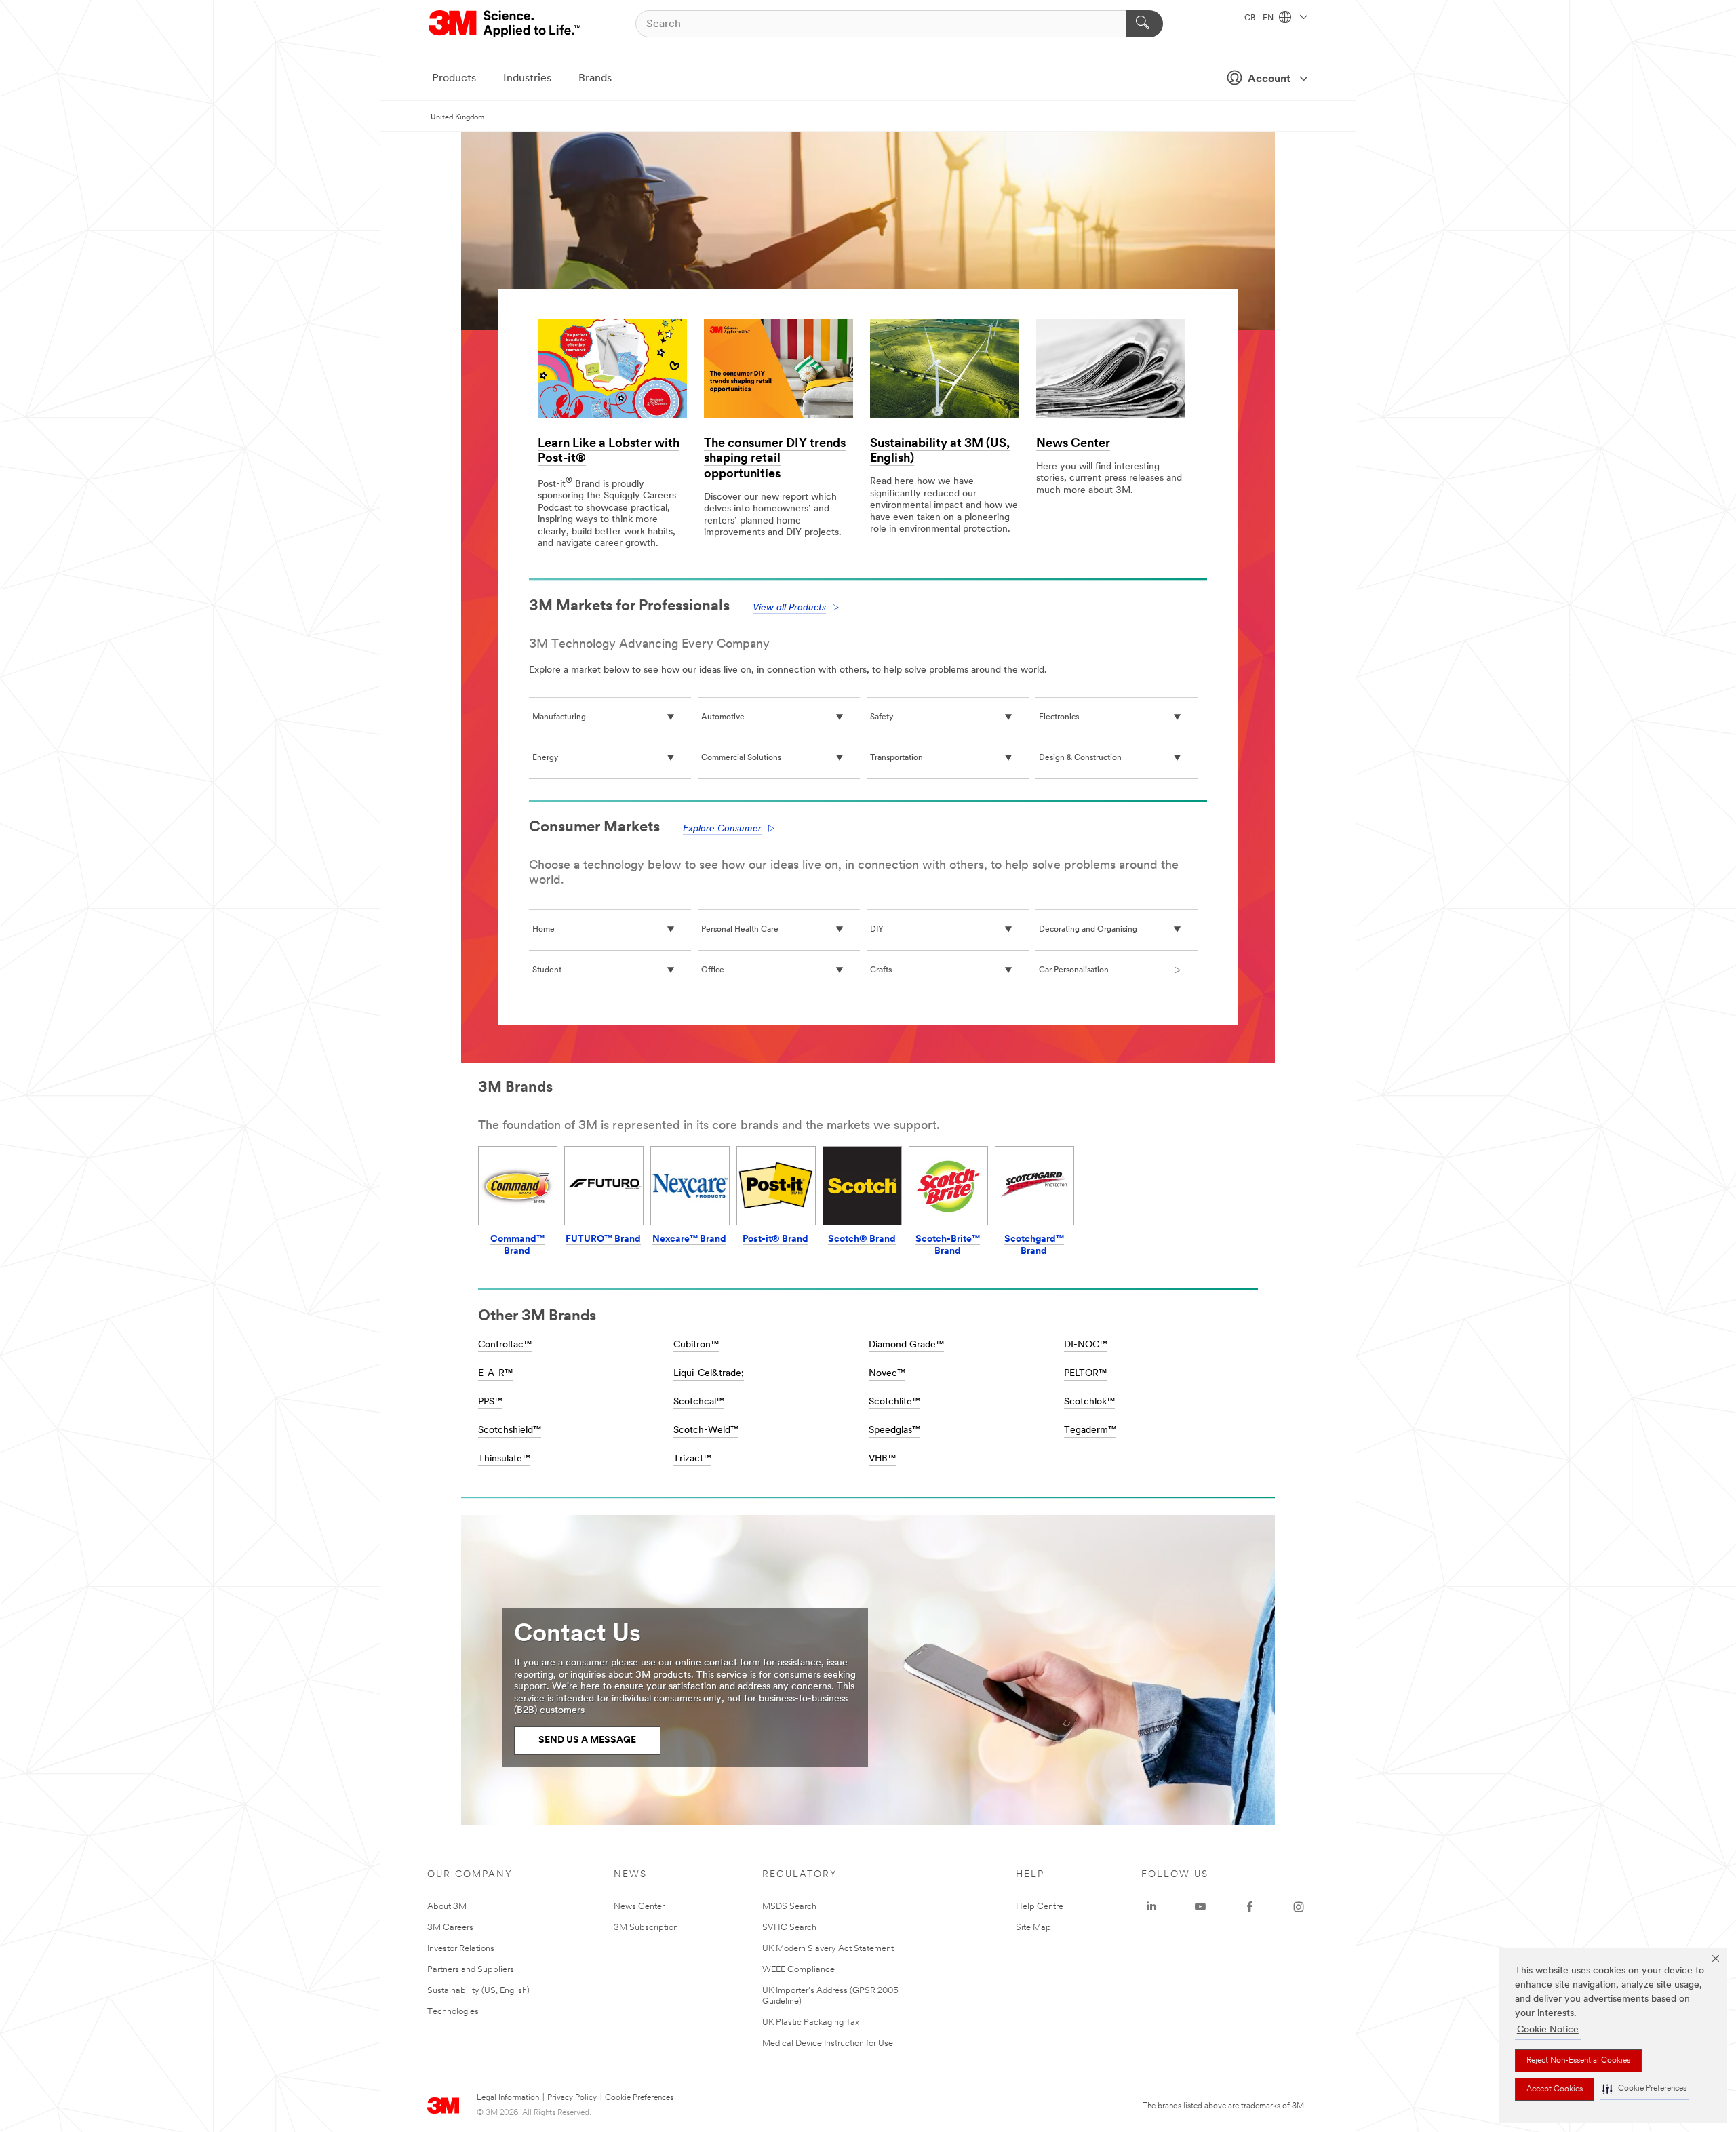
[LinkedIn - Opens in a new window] (1151, 1907)
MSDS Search (789, 1907)
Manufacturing (559, 717)
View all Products (789, 608)
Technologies (453, 2012)
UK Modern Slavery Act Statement (828, 1949)
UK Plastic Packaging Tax (811, 2022)
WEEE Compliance (798, 1970)
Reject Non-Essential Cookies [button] (1578, 2061)
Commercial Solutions (741, 758)
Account (1269, 79)
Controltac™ (505, 1345)
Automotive (723, 717)
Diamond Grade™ (906, 1345)
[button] (1644, 2089)
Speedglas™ (894, 1430)
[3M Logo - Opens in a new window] (506, 24)
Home (544, 930)
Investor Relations (461, 1949)
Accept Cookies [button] (1555, 2089)
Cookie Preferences (639, 2098)
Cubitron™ (696, 1345)
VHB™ (882, 1459)
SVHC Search (789, 1928)
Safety (882, 717)
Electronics (1059, 717)
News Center (1073, 444)
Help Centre (1040, 1907)
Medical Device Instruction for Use (828, 2044)
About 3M (447, 1907)
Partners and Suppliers (471, 1970)
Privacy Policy (572, 2098)
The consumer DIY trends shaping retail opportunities (775, 459)
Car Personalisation (1074, 970)
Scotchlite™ (894, 1402)
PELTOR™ (1085, 1374)
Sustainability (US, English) (478, 1991)
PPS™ (490, 1402)
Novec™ (887, 1374)
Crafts (881, 970)
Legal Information (508, 2098)
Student (547, 970)
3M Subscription (646, 1928)
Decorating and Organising (1088, 930)
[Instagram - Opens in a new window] (1299, 1907)
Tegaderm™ (1090, 1430)
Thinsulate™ (504, 1459)
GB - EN (1260, 18)
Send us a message (587, 1740)
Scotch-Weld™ (706, 1430)
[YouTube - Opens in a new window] (1200, 1907)
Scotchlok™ (1089, 1402)
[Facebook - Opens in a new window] (1250, 1907)
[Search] (1144, 24)
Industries (527, 79)
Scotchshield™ (510, 1430)
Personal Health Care (740, 930)
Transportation (896, 758)
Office (713, 970)
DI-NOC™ (1086, 1345)
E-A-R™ (495, 1374)
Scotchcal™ (699, 1402)
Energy (545, 758)
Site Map (1033, 1928)
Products (454, 79)
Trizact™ (692, 1459)
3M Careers (450, 1928)
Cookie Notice (1548, 2030)
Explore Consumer (722, 829)
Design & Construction (1080, 758)
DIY (877, 930)
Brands (595, 79)
